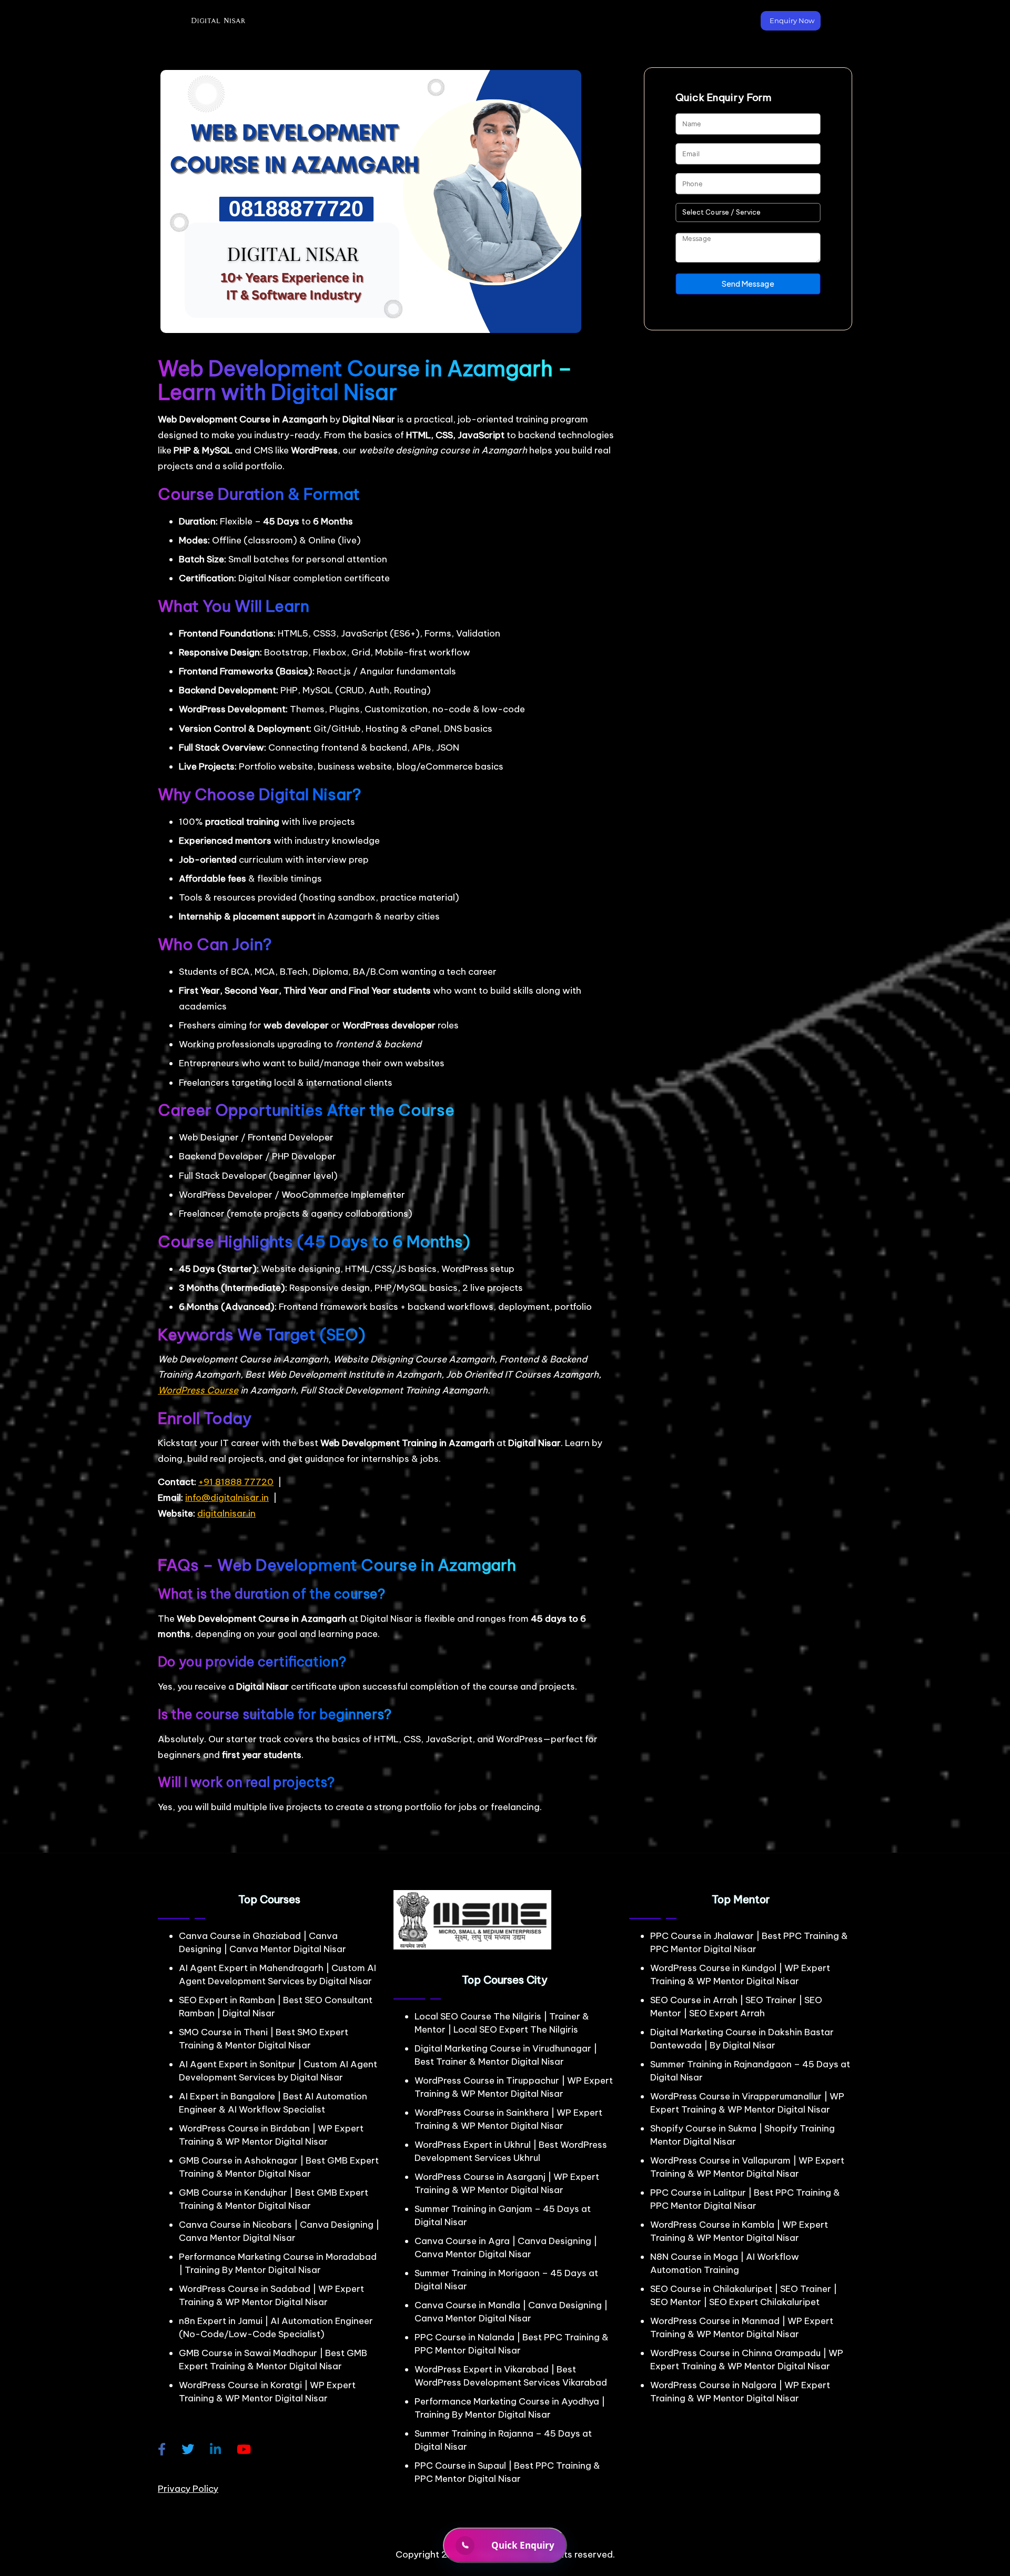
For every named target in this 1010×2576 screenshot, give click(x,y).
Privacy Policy (188, 2489)
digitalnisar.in (226, 1513)
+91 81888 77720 (236, 1482)
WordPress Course (198, 1390)
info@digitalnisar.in (227, 1498)
